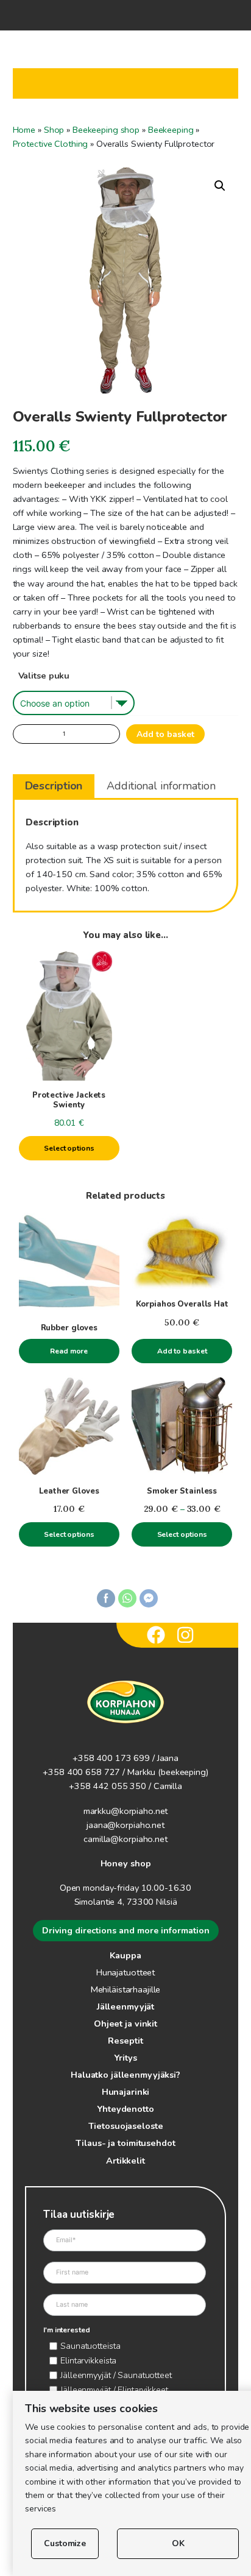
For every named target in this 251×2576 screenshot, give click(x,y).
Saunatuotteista (90, 2346)
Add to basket (165, 734)
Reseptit (125, 2041)
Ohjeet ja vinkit (125, 2024)
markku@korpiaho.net (126, 1811)
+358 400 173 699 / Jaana (125, 1758)
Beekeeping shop (106, 130)
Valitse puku (44, 676)
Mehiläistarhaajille (126, 1989)
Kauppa (125, 1955)
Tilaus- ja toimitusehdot (125, 2143)
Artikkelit (125, 2161)
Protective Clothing (51, 144)
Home (24, 130)
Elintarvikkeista (88, 2360)
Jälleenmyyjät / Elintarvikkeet (114, 2390)
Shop (54, 130)
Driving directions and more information (126, 1931)
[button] (220, 186)
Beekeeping (171, 130)
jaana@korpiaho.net (125, 1825)
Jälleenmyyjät (125, 2006)
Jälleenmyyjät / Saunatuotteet (116, 2375)
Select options (69, 1148)
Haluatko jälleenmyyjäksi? (125, 2075)
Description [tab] (54, 786)
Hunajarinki (126, 2092)
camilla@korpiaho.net (125, 1839)
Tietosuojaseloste (126, 2126)
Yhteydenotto (125, 2109)
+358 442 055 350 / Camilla (125, 1786)
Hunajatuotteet (125, 1972)
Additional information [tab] (161, 786)
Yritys (125, 2058)
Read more (69, 1351)
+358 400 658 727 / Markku (99, 1772)
